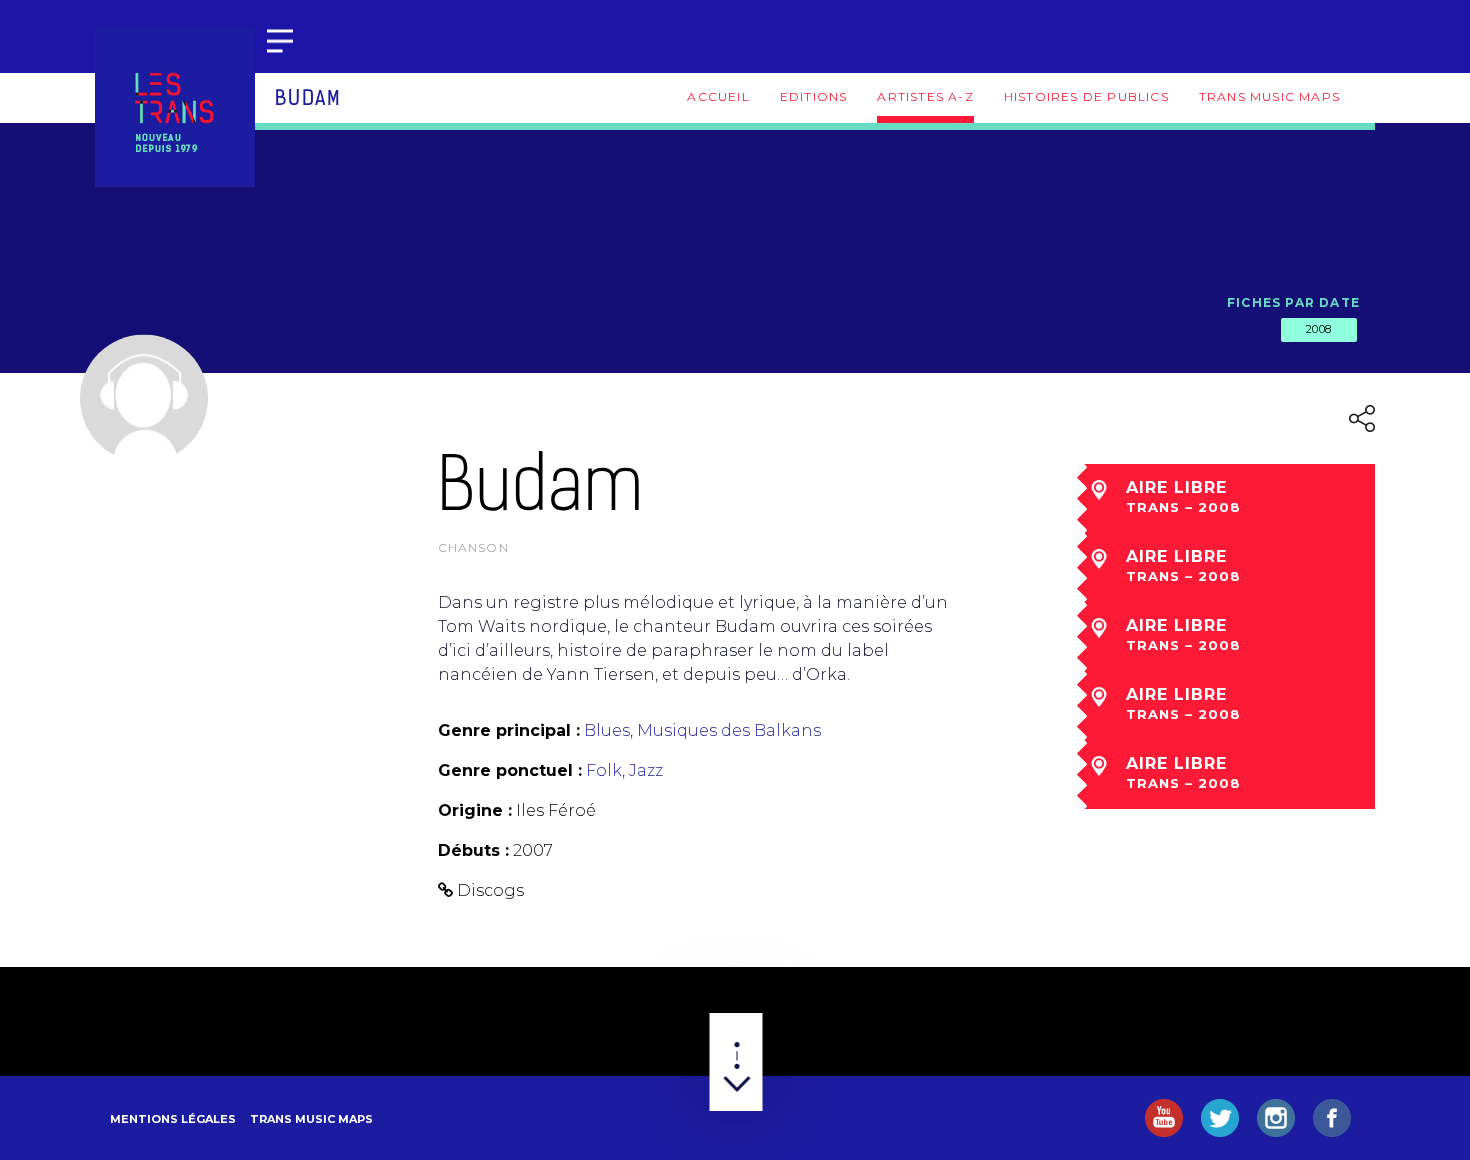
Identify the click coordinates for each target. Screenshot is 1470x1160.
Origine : (475, 810)
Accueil (718, 96)
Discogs (490, 890)
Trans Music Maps (1269, 96)
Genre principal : (509, 730)
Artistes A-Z (925, 96)
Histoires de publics (1086, 96)
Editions (814, 96)
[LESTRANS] (175, 107)
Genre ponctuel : (510, 770)
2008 (1319, 329)
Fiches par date (1293, 302)
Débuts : (473, 850)
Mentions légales (173, 1119)
